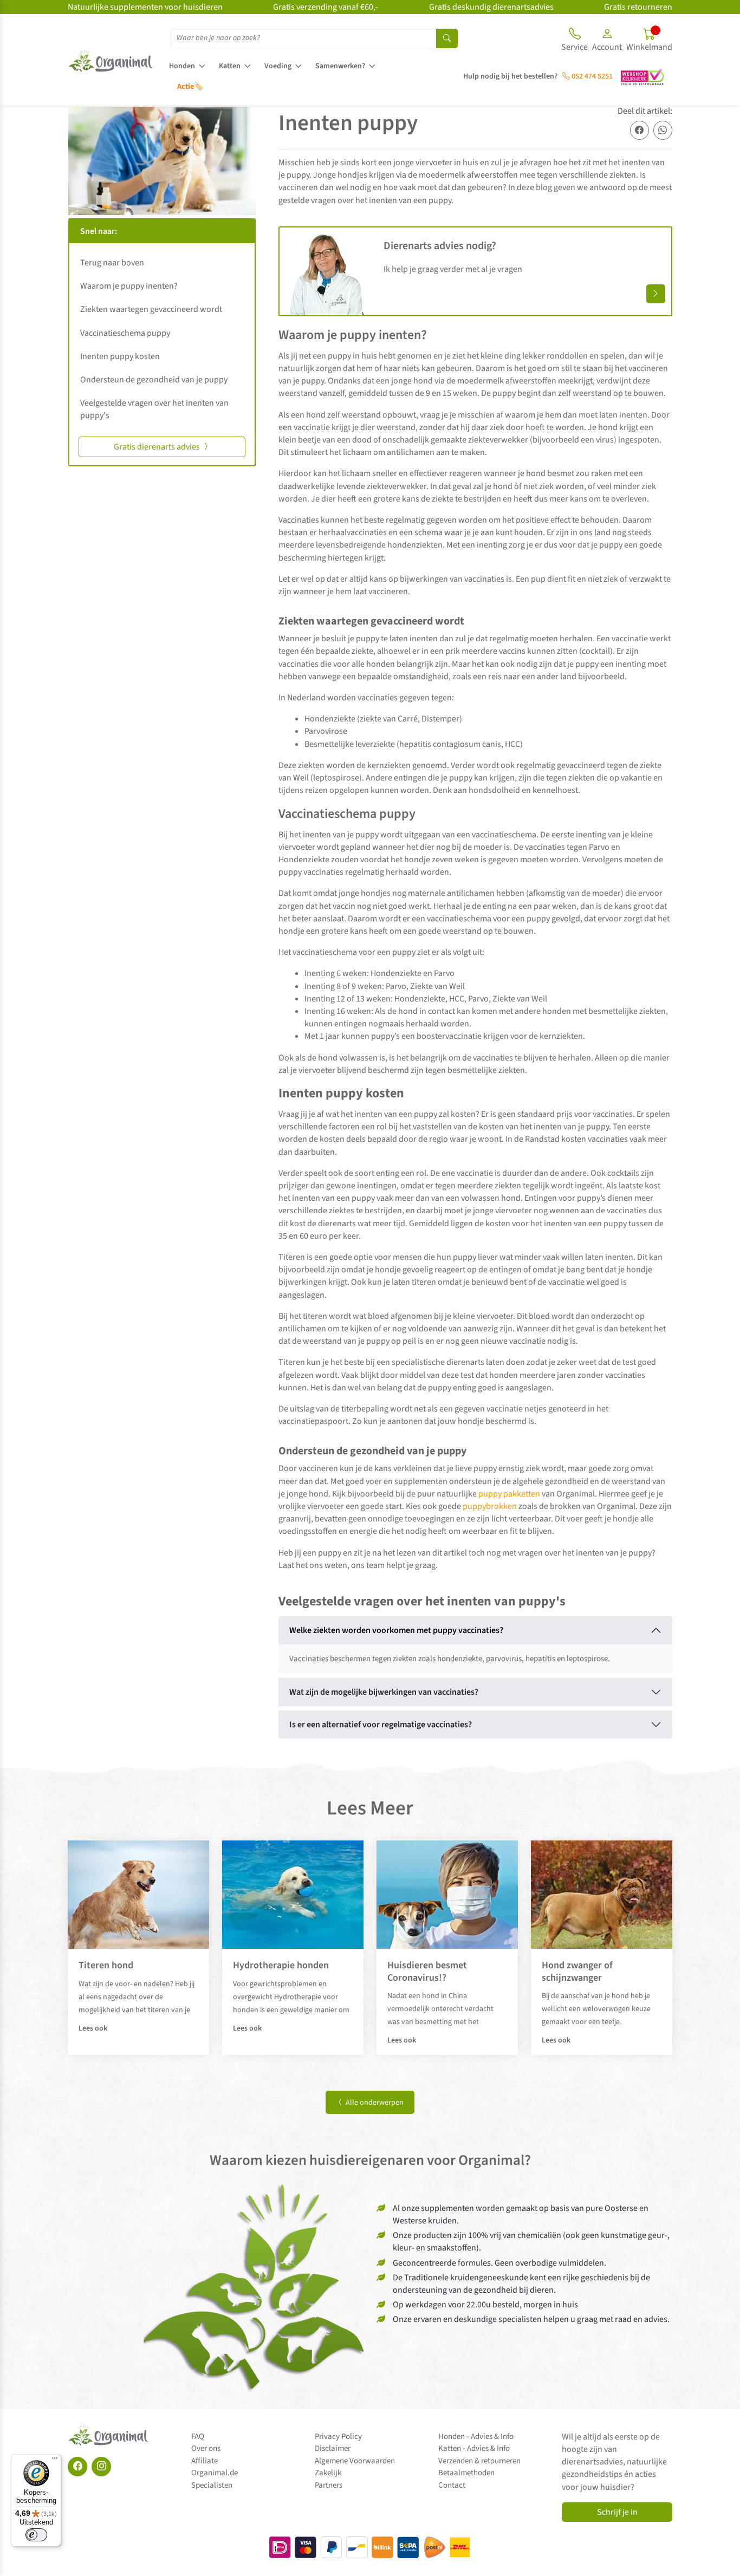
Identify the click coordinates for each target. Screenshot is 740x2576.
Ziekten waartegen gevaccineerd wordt (151, 309)
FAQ (198, 2437)
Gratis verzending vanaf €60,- (326, 7)
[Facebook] (77, 2467)
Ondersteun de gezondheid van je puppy (155, 380)
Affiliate (205, 2461)
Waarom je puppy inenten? (129, 286)
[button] (607, 41)
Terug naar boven (112, 263)
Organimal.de (215, 2473)
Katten (230, 66)
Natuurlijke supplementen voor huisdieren (145, 7)
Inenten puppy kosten (121, 356)
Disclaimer (333, 2448)
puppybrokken (490, 1506)
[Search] (447, 38)
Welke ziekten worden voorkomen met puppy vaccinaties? (396, 1630)
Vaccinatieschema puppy (125, 333)
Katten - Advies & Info (474, 2448)
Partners (329, 2485)
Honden (182, 66)
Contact (452, 2485)
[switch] (36, 2535)
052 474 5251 (591, 76)
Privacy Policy (338, 2437)
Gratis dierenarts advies (158, 447)
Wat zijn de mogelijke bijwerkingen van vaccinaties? (384, 1692)
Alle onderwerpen (374, 2103)
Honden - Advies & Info (476, 2437)
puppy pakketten (509, 1494)
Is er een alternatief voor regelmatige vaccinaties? (381, 1725)
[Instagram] (101, 2467)
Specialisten (212, 2485)
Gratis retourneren (638, 7)
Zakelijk (328, 2473)
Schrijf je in (617, 2512)
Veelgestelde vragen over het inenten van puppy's (154, 409)
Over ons (206, 2448)
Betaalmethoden (466, 2473)
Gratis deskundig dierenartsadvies (491, 7)
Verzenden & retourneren (479, 2461)
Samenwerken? (340, 66)
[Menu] (55, 2461)
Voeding (278, 66)
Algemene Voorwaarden (355, 2461)
